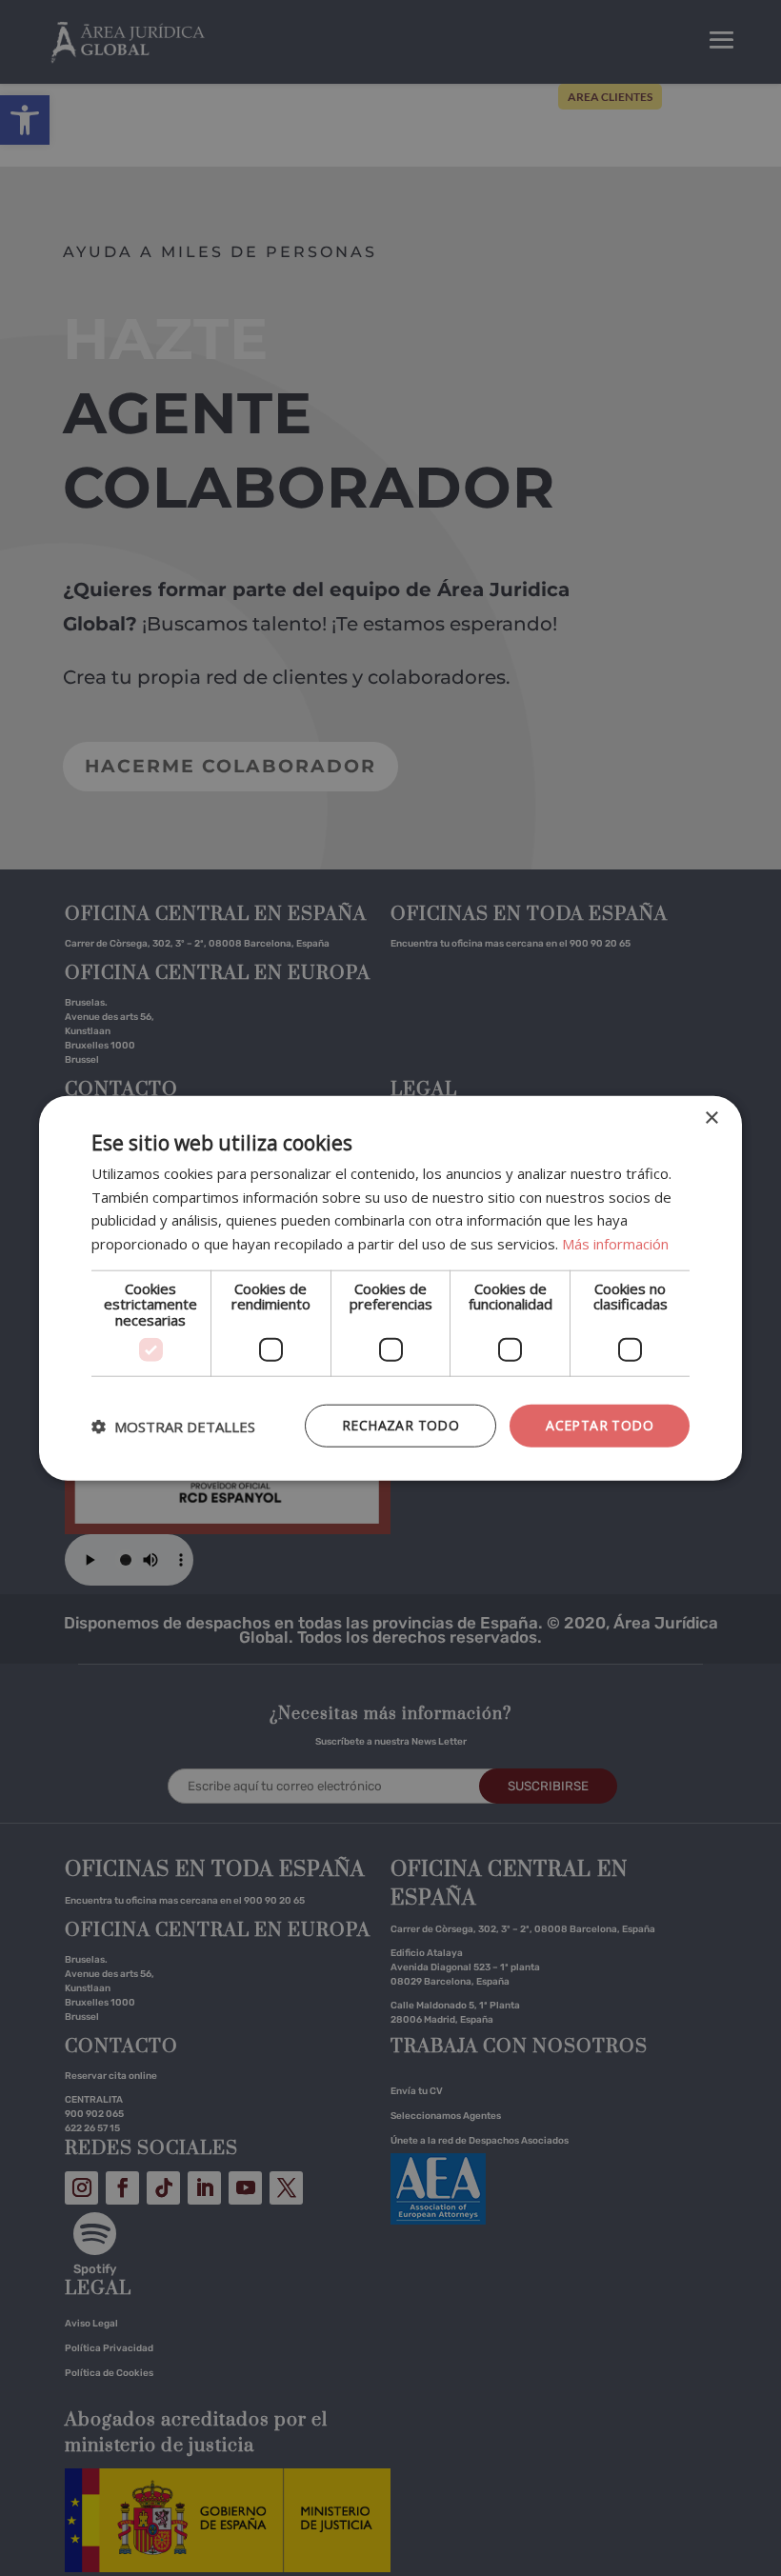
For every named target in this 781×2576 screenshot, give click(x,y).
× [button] (711, 1118)
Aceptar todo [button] (600, 1425)
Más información (615, 1244)
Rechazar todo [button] (401, 1425)
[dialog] (390, 1288)
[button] (173, 1426)
